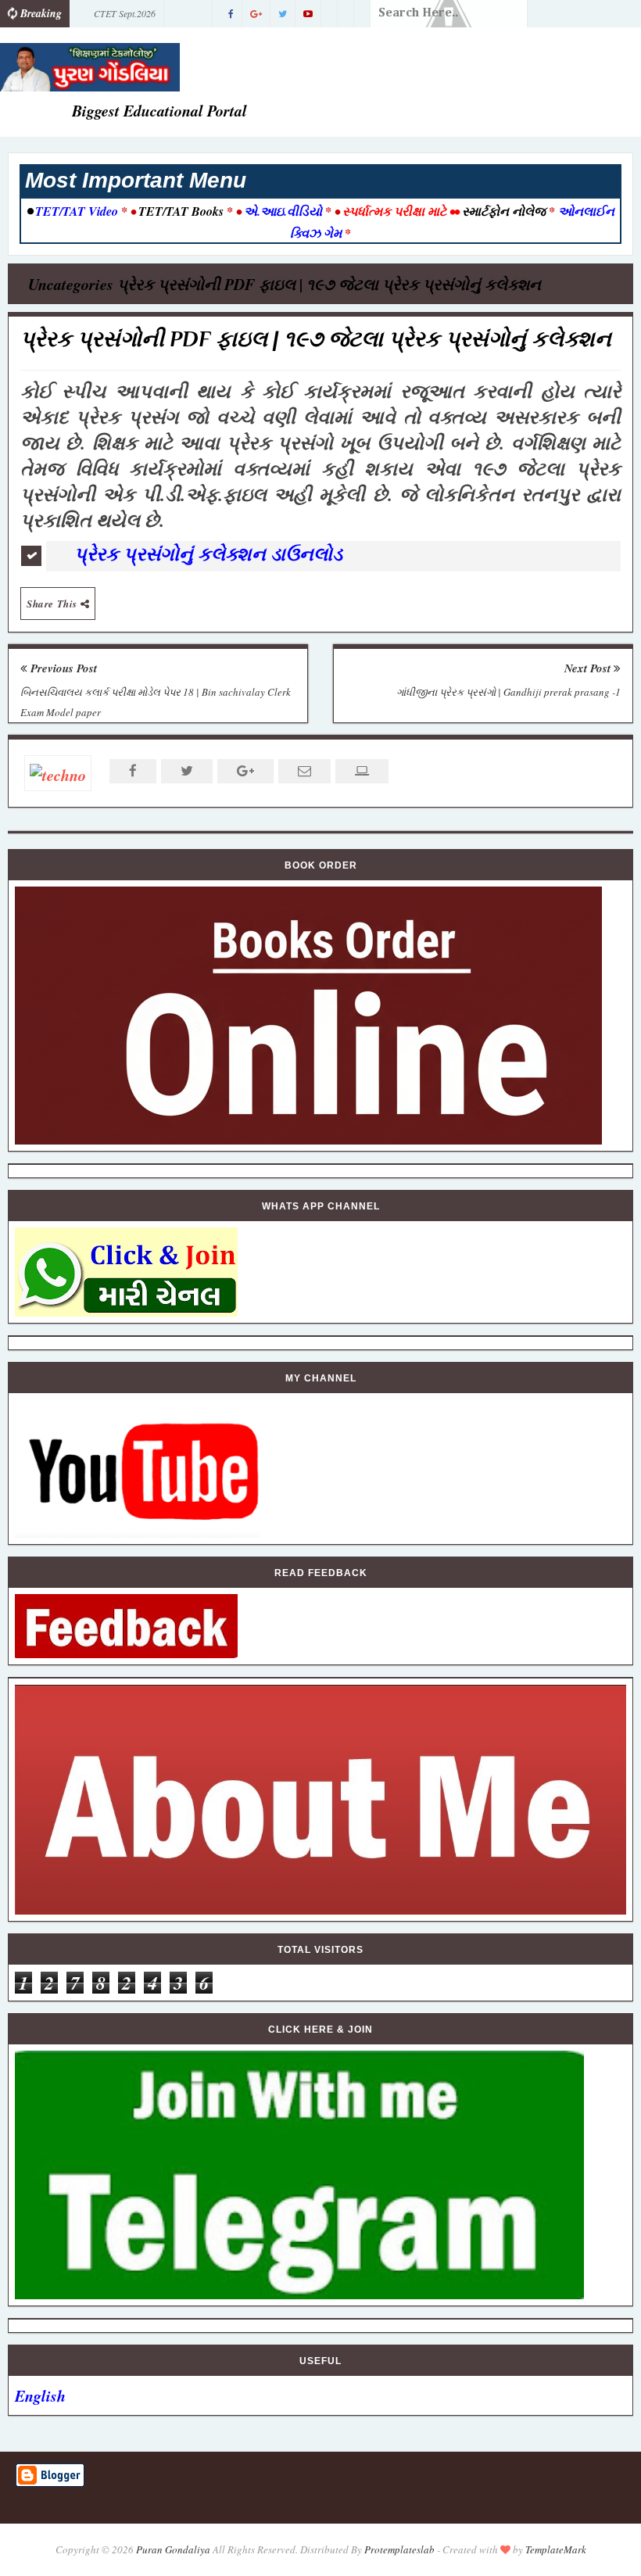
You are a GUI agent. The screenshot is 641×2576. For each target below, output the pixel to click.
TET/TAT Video (77, 211)
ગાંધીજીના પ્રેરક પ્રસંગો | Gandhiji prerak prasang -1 (509, 692)
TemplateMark (556, 2549)
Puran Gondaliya (173, 2549)
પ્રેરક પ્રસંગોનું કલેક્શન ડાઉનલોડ (211, 554)
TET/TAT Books (181, 211)
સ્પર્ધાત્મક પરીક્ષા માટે (394, 211)
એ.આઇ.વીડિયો (283, 211)
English (40, 2395)
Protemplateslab (399, 2549)
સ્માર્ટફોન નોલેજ (504, 211)
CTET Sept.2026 (125, 13)
